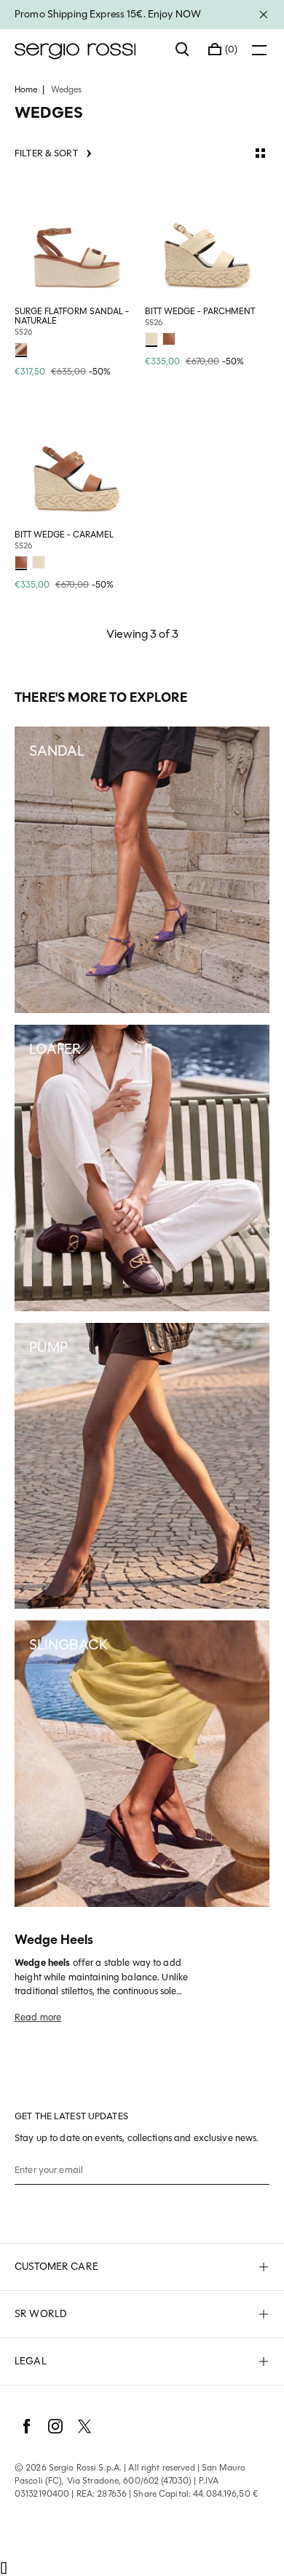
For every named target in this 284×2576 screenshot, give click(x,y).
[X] (84, 2426)
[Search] (183, 49)
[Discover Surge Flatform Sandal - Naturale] (77, 239)
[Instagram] (55, 2426)
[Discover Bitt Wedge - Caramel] (77, 462)
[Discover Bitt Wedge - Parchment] (207, 239)
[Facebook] (26, 2426)
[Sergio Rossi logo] (88, 49)
